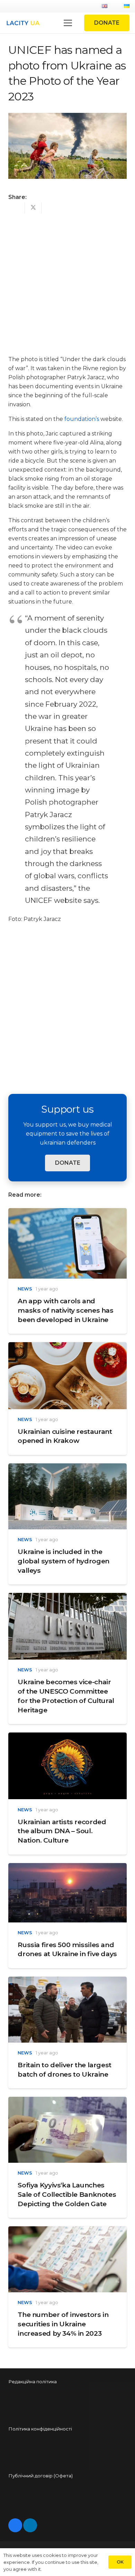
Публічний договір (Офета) (40, 2476)
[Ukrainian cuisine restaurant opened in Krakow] (67, 1347)
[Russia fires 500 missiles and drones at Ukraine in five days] (67, 1867)
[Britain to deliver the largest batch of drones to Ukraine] (67, 1981)
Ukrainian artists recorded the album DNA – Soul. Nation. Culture (62, 1831)
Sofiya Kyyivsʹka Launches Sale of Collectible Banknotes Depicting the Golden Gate (67, 2194)
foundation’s (82, 419)
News (25, 1289)
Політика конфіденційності (40, 2429)
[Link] (23, 23)
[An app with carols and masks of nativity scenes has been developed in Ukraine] (67, 1212)
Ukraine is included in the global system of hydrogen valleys (63, 1561)
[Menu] (68, 23)
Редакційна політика (33, 2382)
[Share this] (17, 208)
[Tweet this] (33, 208)
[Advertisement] (67, 282)
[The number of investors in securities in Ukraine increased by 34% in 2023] (67, 2231)
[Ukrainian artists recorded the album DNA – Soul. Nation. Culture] (67, 1737)
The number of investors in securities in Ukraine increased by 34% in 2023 (63, 2324)
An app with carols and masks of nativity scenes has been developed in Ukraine (65, 1310)
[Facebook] (15, 2525)
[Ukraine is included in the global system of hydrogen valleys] (67, 1468)
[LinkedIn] (30, 2525)
